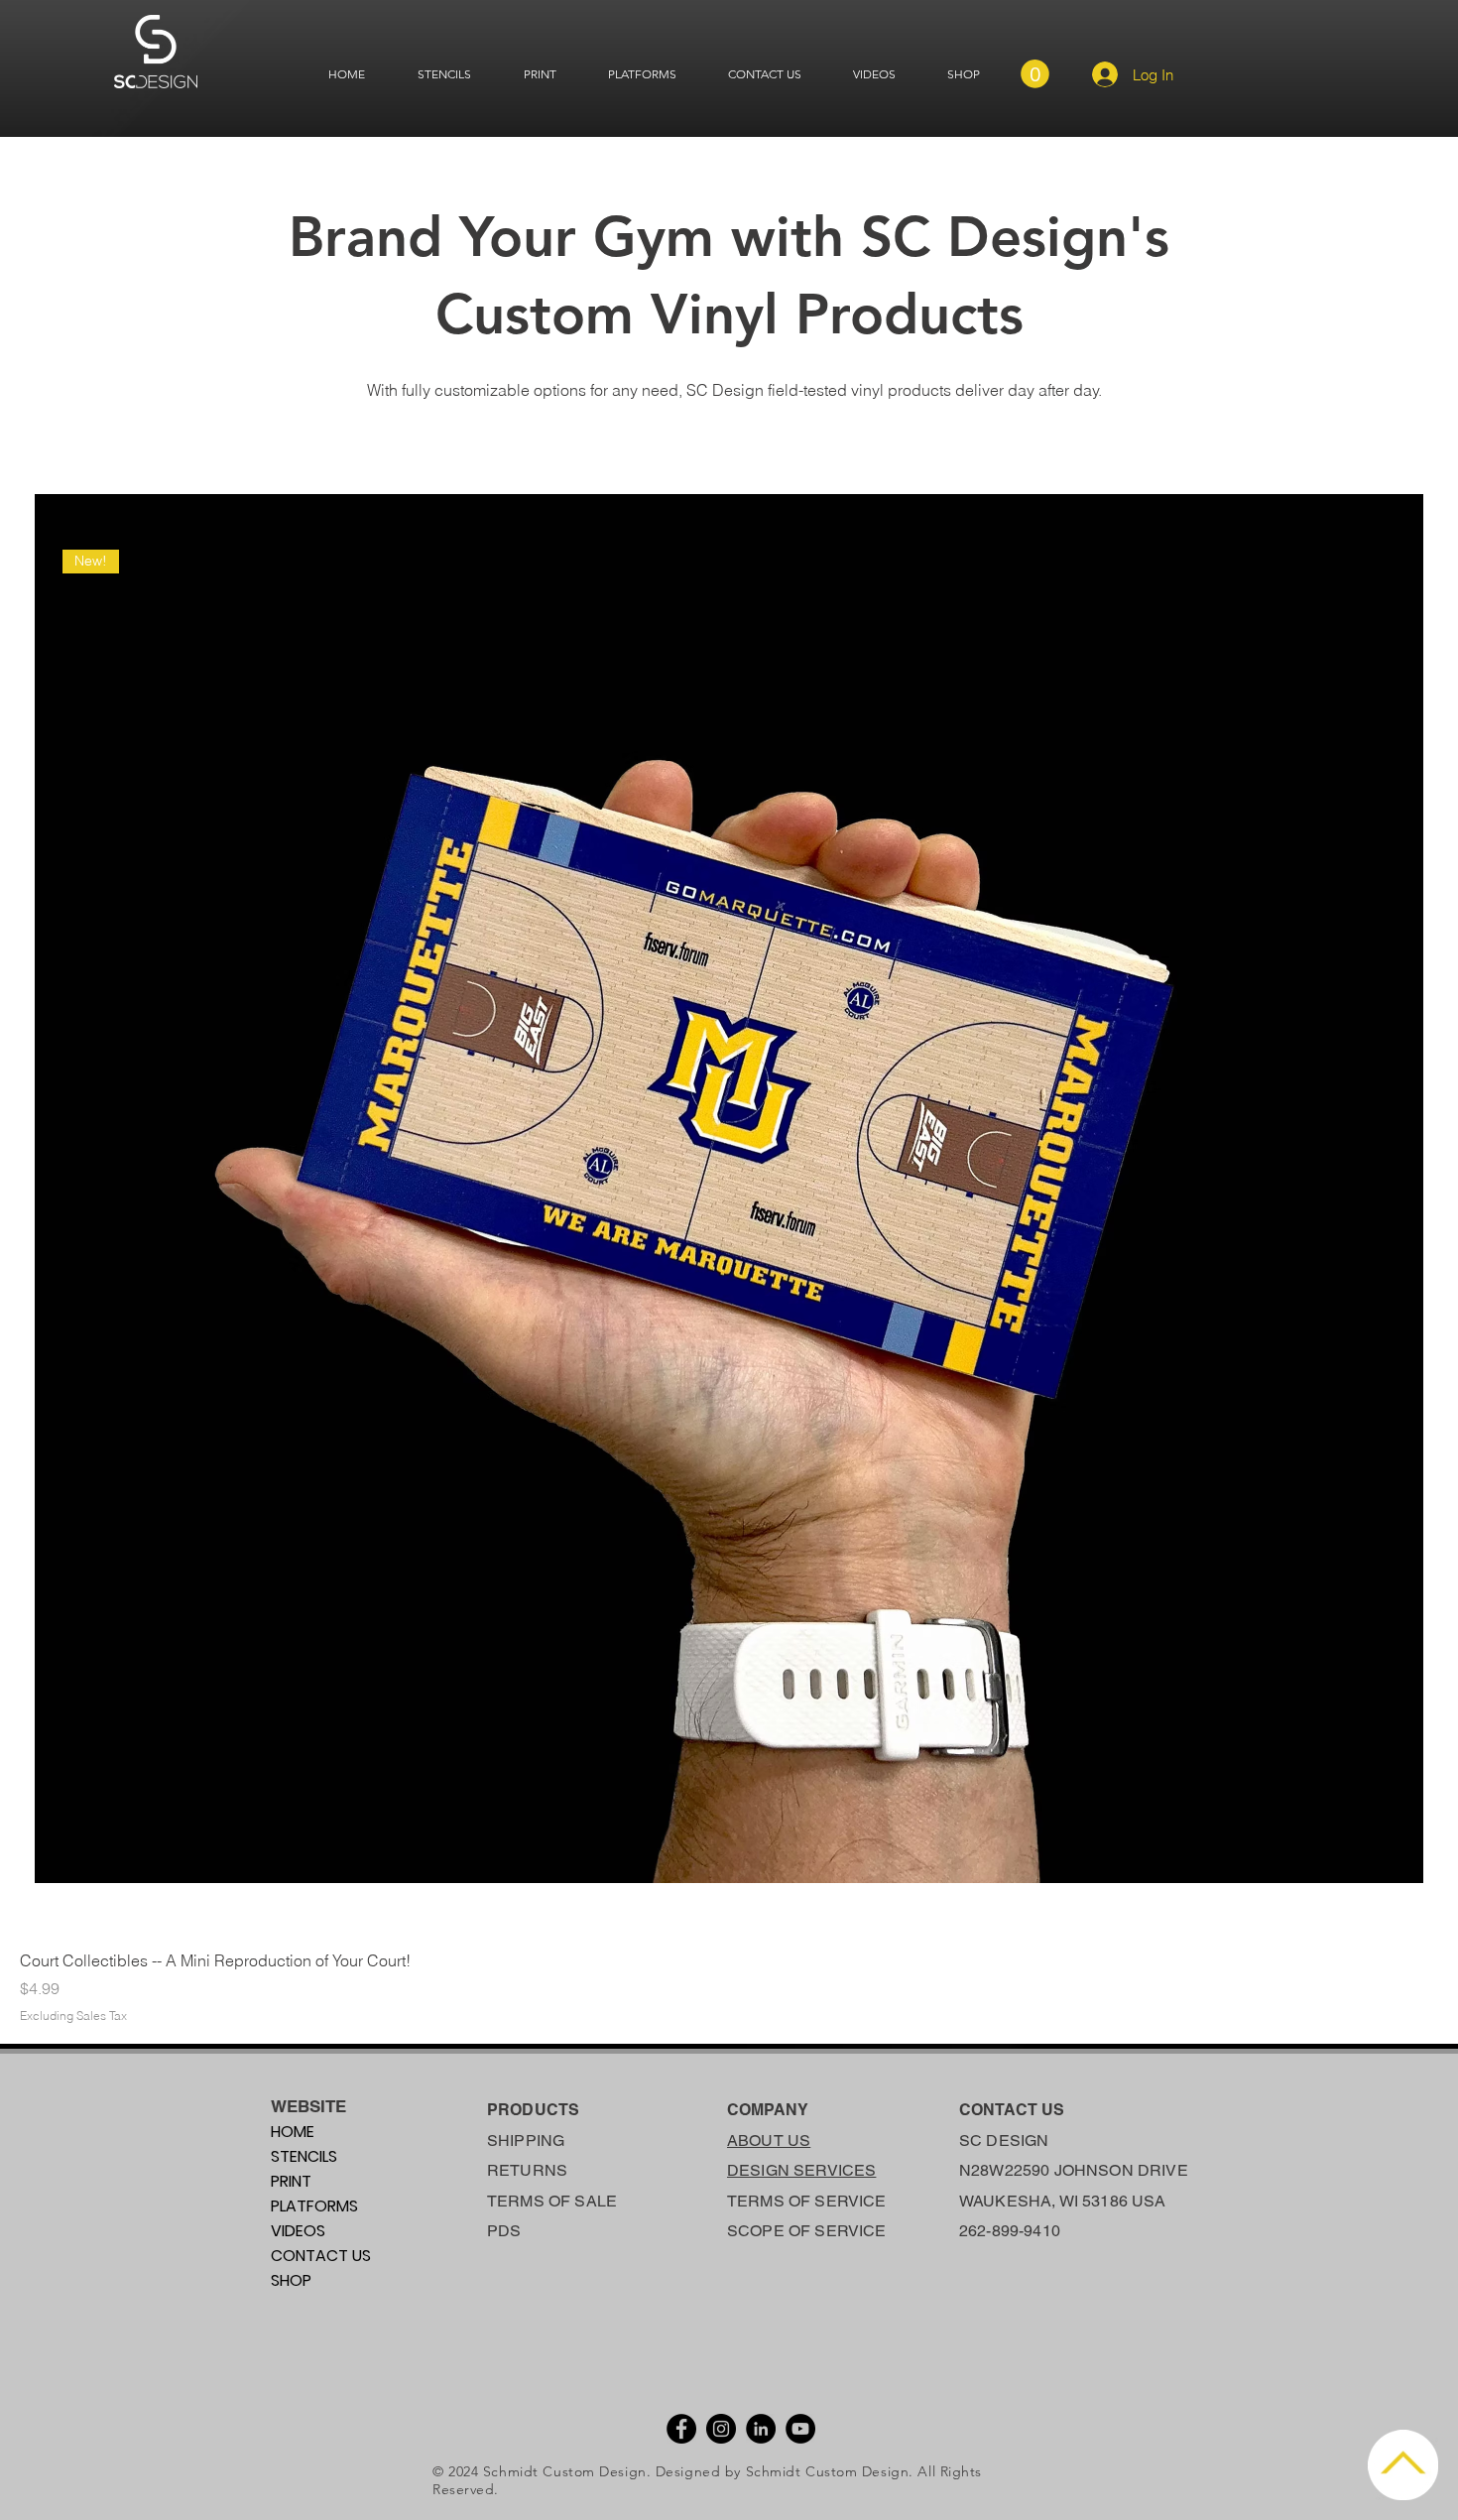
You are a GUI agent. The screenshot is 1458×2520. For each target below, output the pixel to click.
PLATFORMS (314, 2206)
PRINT (291, 2181)
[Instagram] (721, 2429)
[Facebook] (681, 2429)
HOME (293, 2132)
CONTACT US (321, 2256)
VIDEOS (298, 2231)
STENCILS (304, 2156)
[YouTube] (800, 2429)
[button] (1035, 74)
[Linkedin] (761, 2429)
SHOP (291, 2280)
